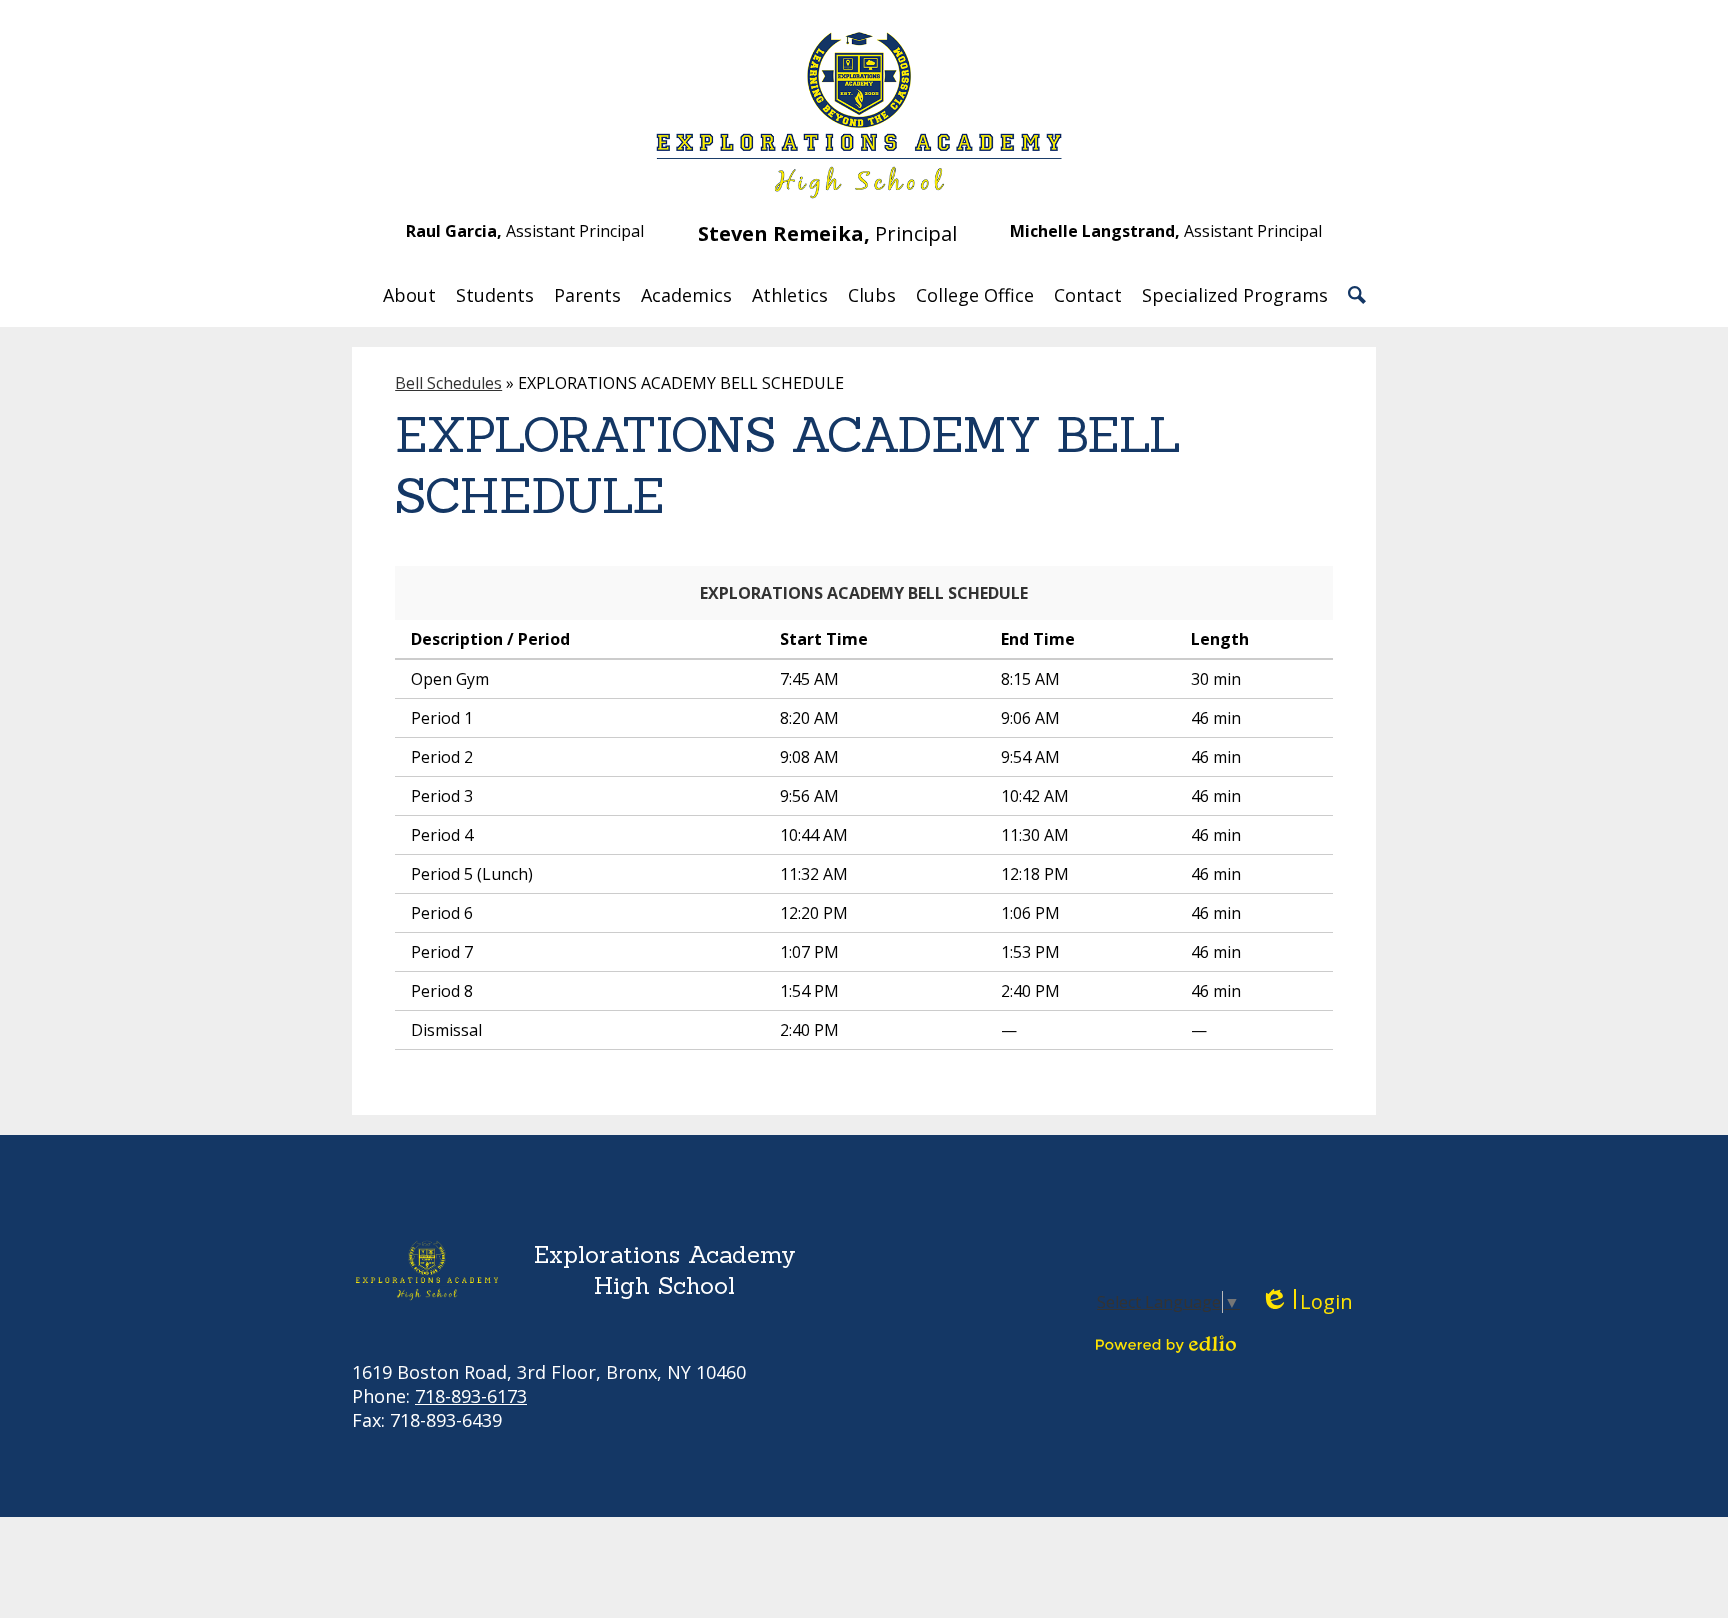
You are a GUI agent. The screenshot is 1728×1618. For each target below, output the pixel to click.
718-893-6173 (471, 1396)
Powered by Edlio (1166, 1344)
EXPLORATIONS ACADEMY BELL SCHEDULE (864, 593)
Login (1306, 1301)
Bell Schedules (448, 383)
